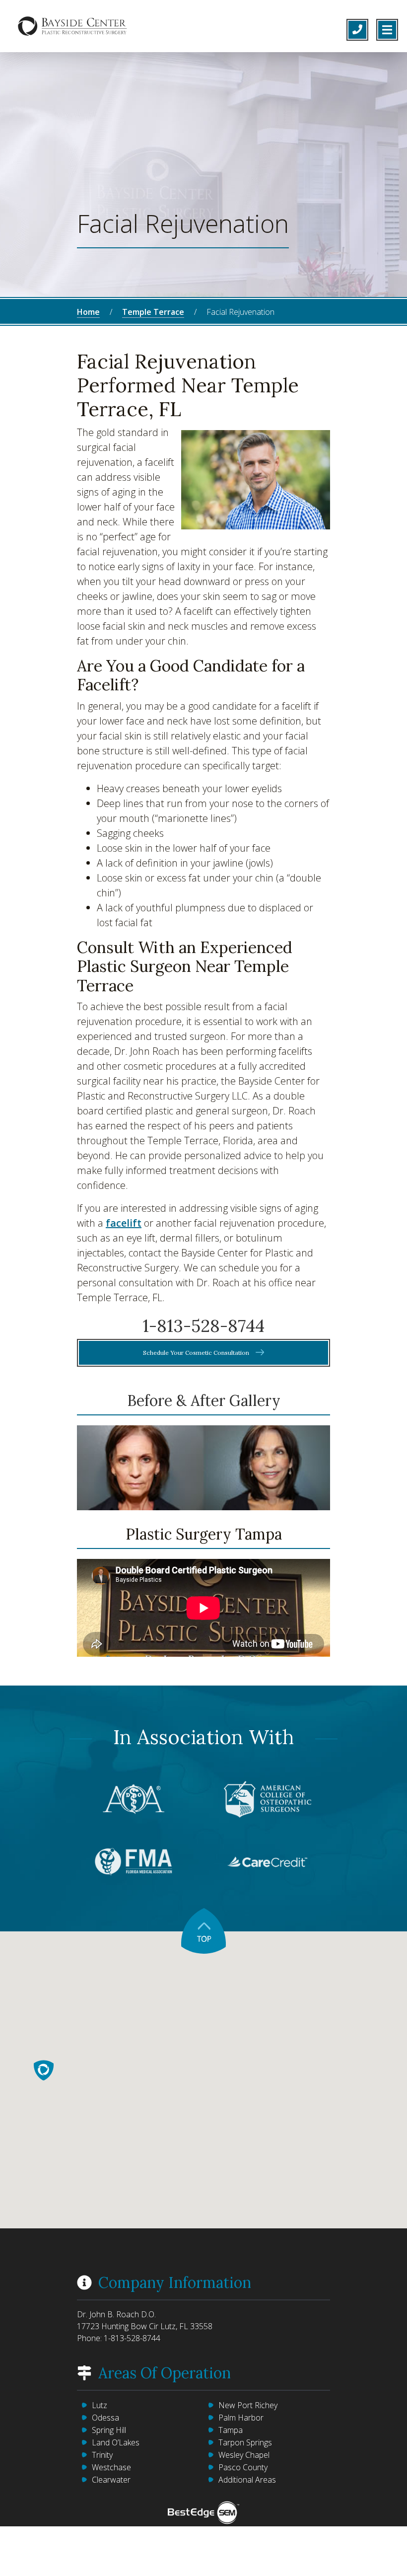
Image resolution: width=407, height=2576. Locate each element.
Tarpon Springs (245, 2442)
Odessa (105, 2418)
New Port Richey (248, 2405)
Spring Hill (109, 2430)
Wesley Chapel (244, 2455)
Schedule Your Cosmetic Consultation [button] (197, 1353)
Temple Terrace (153, 312)
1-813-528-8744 (203, 1326)
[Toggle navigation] (387, 30)
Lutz (100, 2405)
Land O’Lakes (116, 2442)
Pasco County (243, 2467)
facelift (124, 1223)
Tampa (231, 2430)
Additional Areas (247, 2480)
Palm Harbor (241, 2418)
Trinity (102, 2455)
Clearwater (111, 2480)
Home (88, 312)
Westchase (111, 2467)
